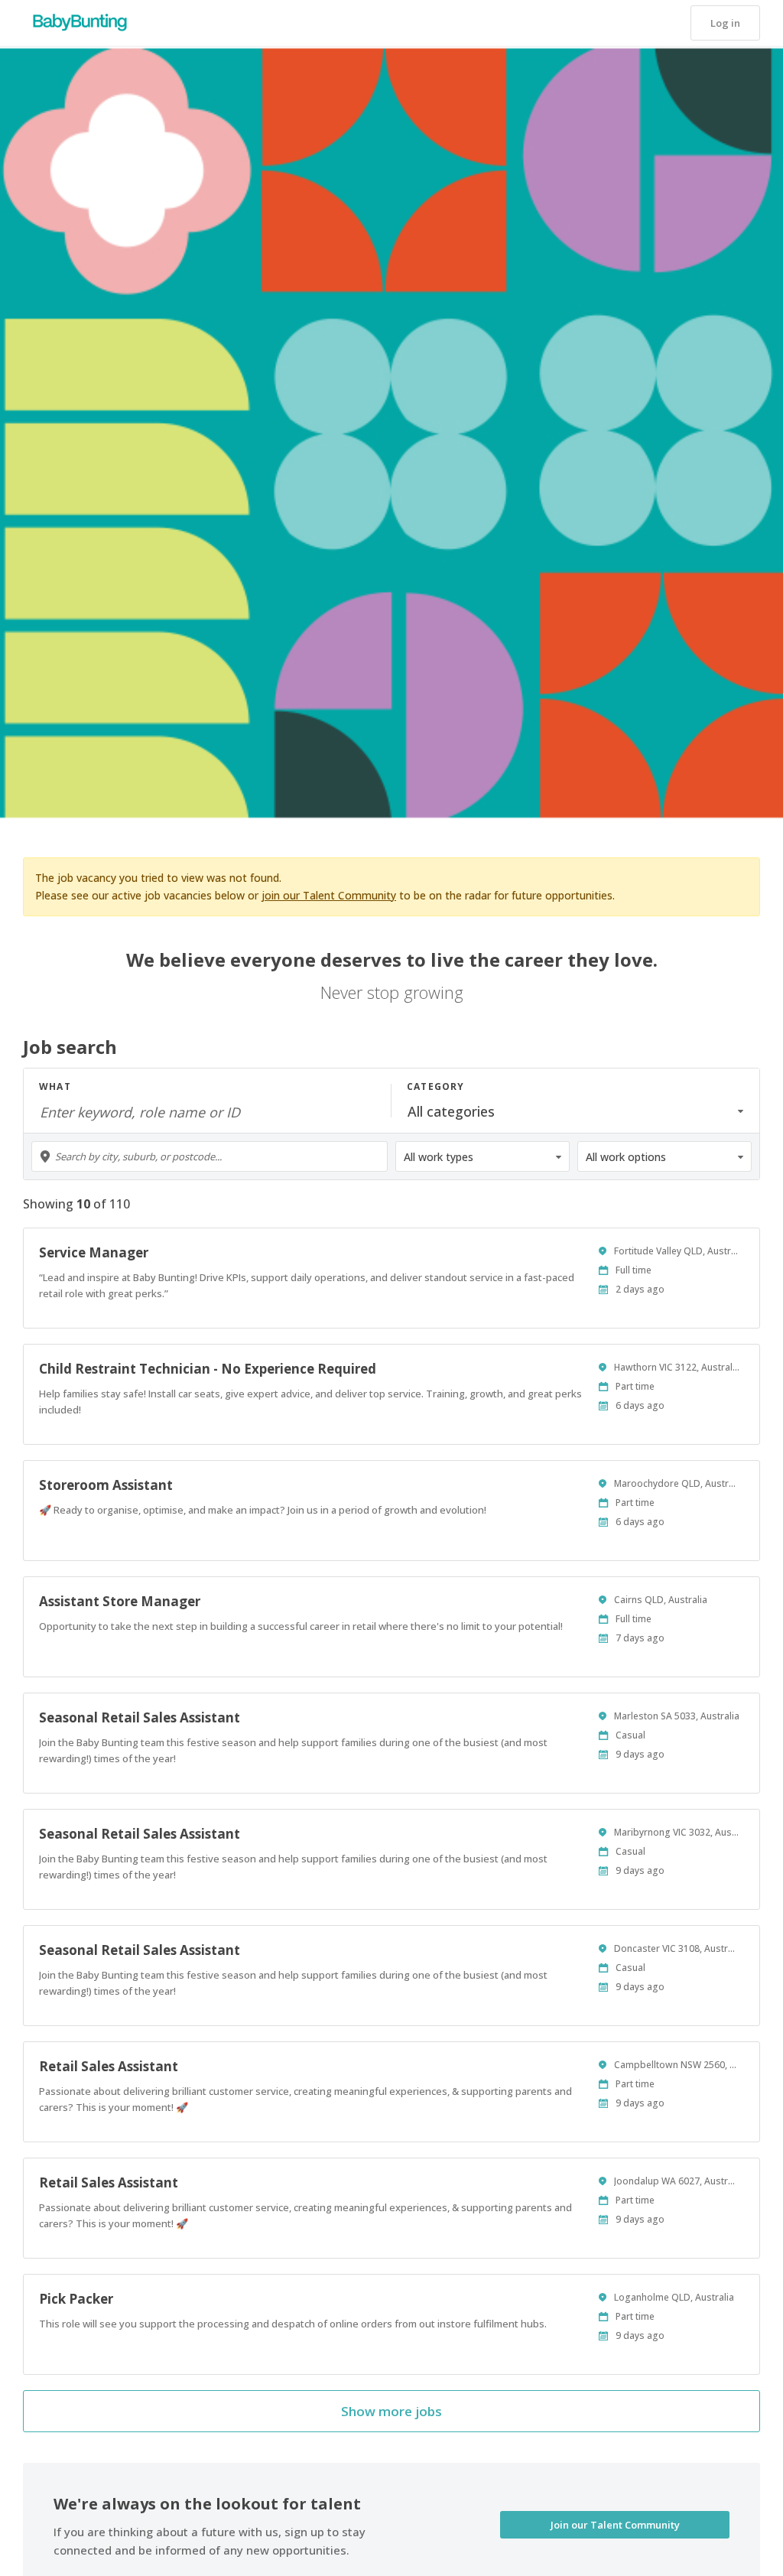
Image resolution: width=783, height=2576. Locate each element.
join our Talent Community (329, 895)
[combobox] (210, 1156)
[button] (725, 23)
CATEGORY (436, 1086)
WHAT (55, 1086)
